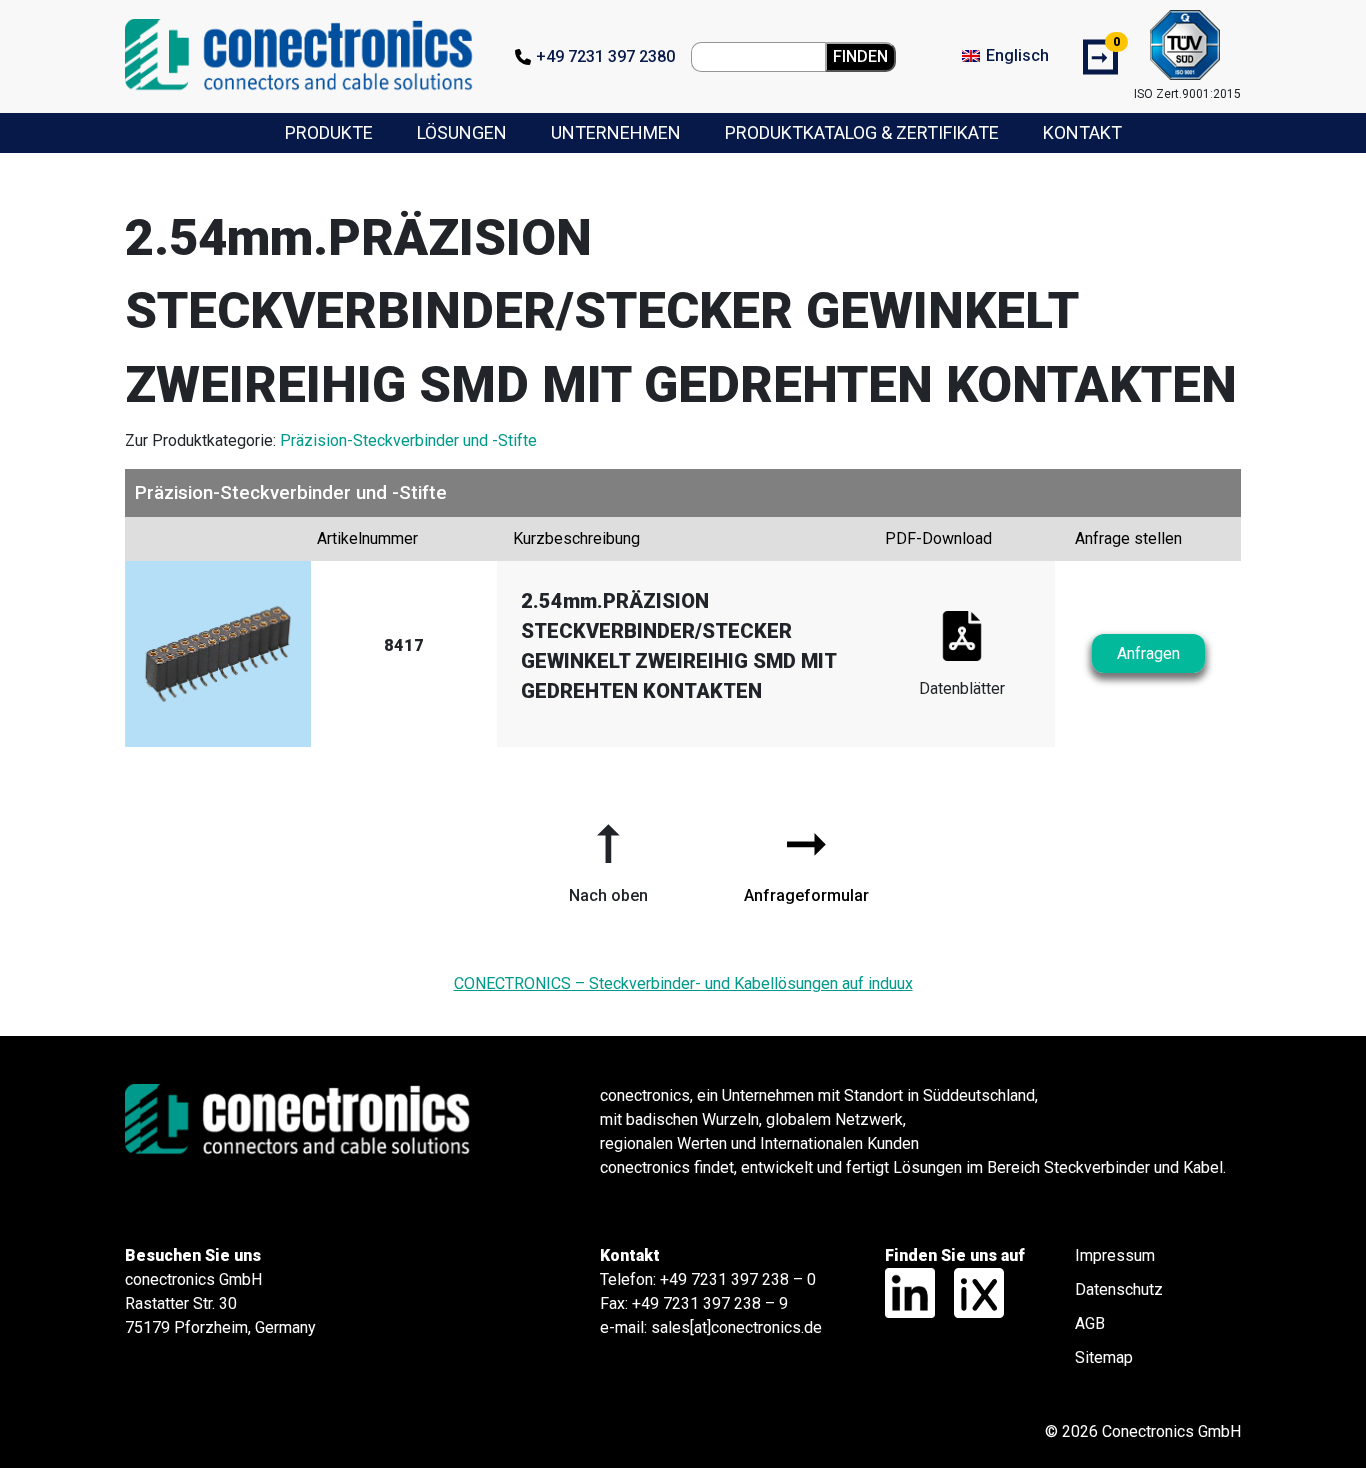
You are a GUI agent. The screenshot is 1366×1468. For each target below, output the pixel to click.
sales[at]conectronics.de (736, 1327)
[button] (608, 856)
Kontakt (1082, 132)
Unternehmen (616, 132)
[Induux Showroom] (971, 1291)
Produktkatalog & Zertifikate (862, 132)
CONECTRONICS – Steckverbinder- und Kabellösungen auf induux (683, 983)
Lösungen (462, 132)
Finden (860, 56)
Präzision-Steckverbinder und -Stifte (408, 440)
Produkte (329, 132)
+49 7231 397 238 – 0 (738, 1279)
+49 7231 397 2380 (605, 56)
